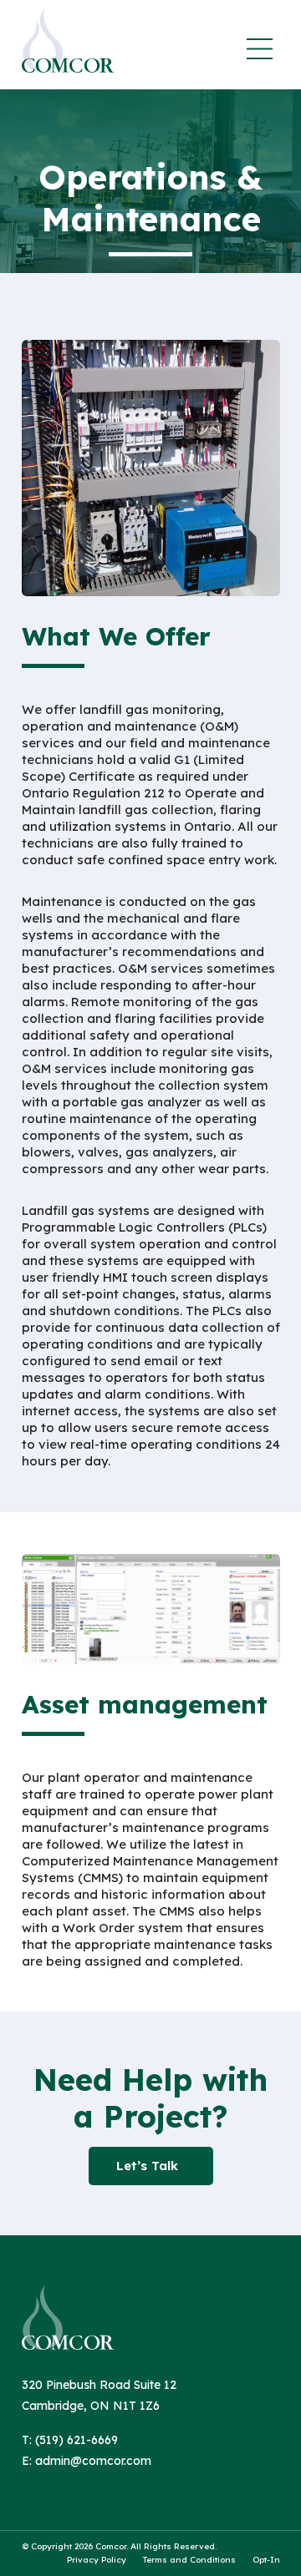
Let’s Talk (147, 2166)
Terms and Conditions (189, 2560)
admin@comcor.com (93, 2461)
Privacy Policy (97, 2560)
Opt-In (266, 2560)
